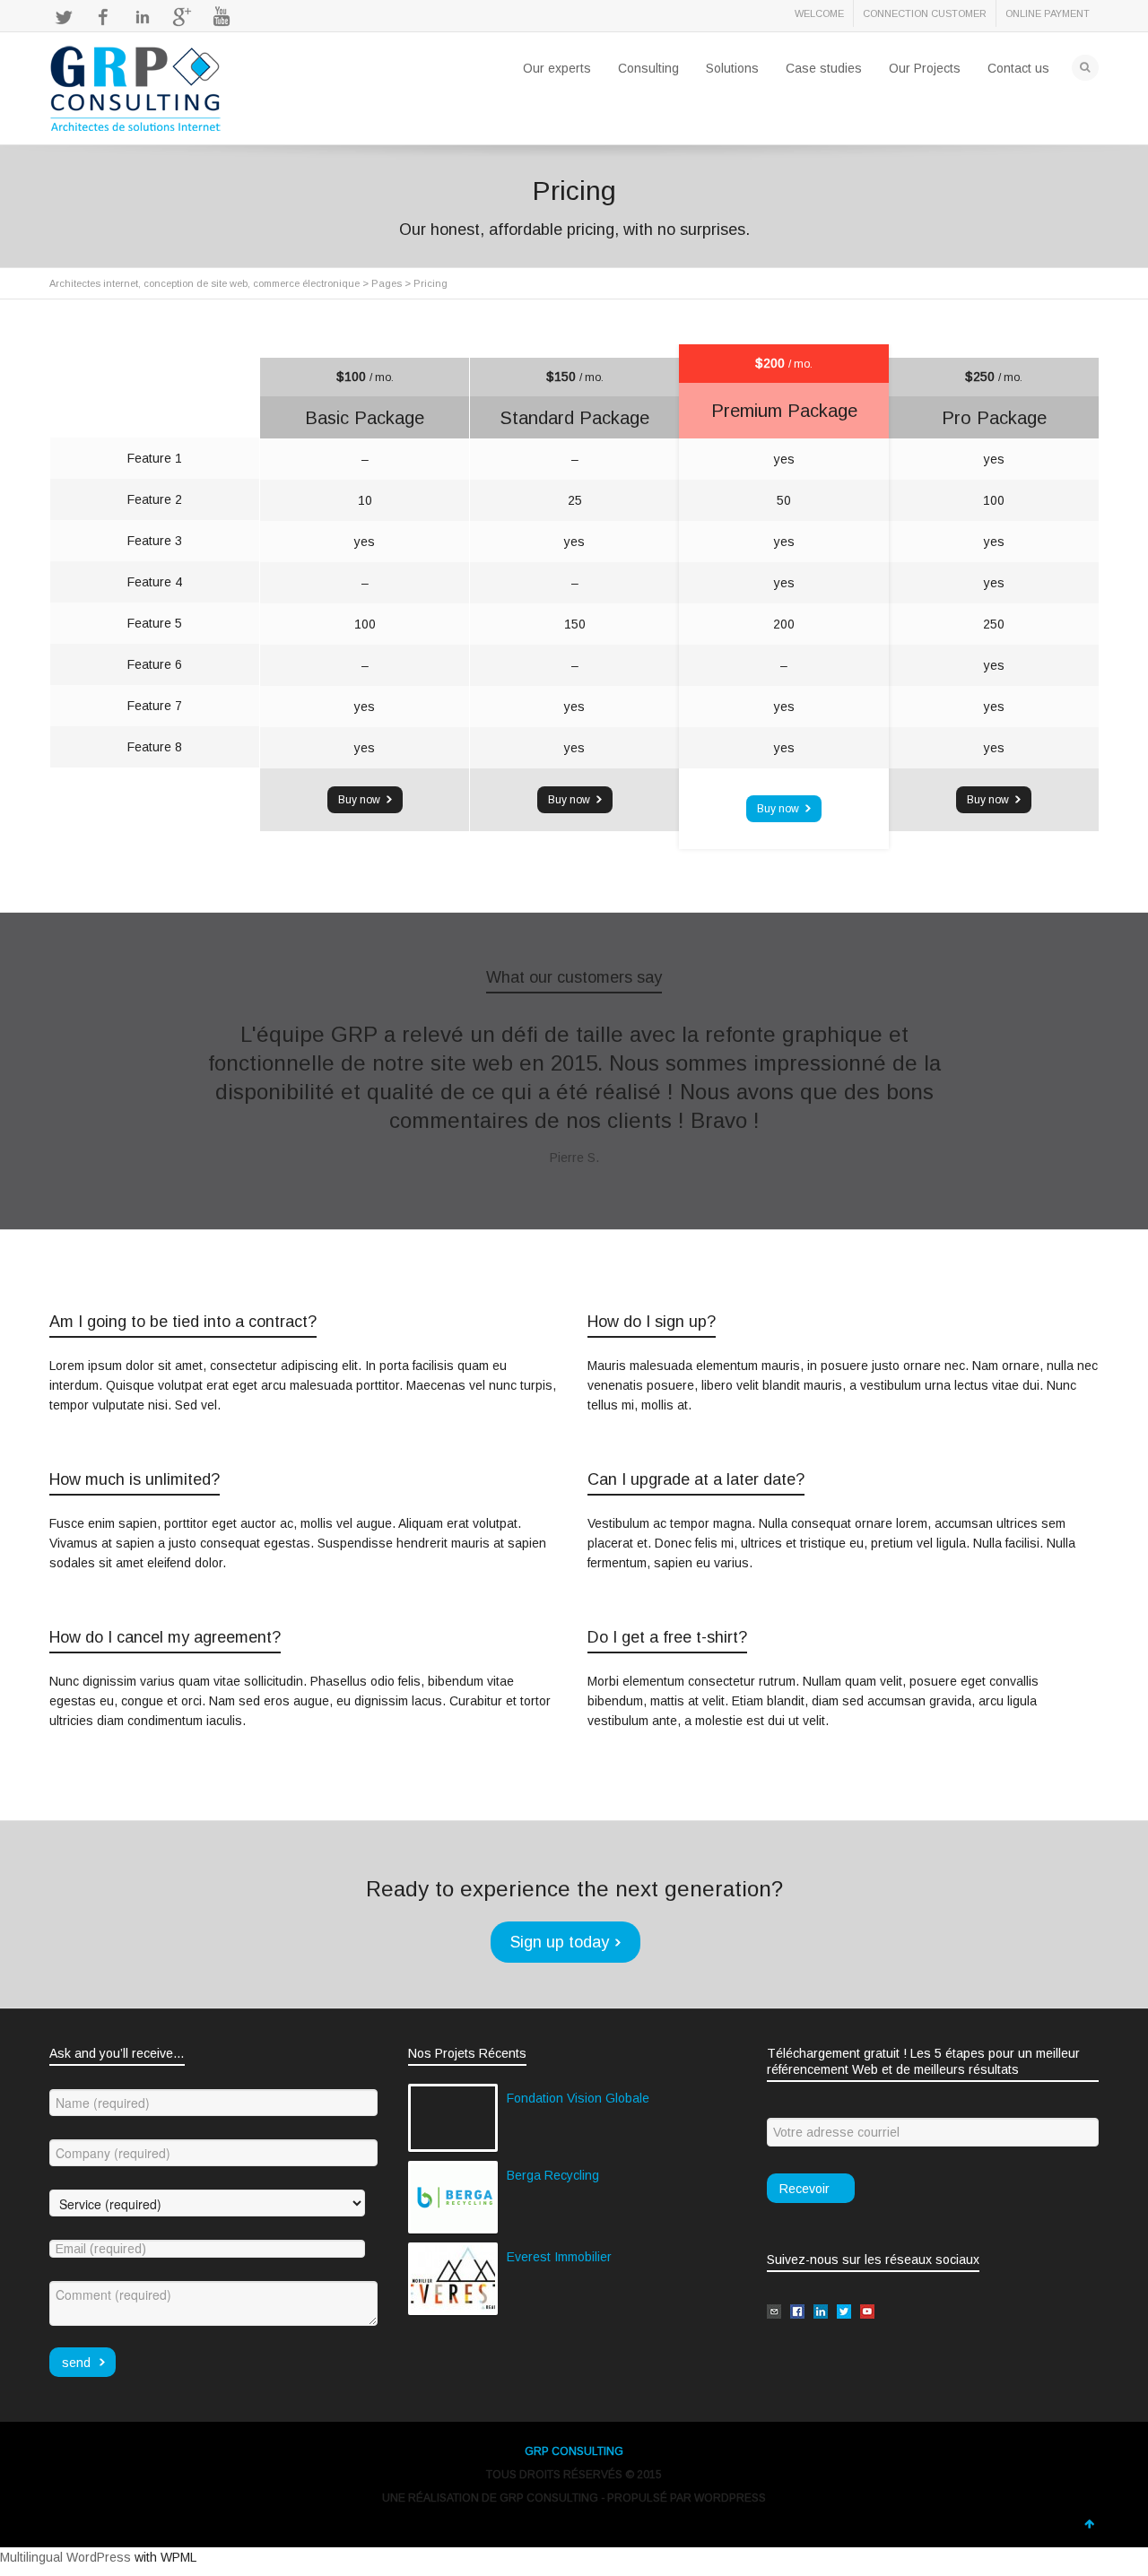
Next (1065, 1073)
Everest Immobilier (559, 2257)
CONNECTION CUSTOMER (925, 13)
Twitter (64, 17)
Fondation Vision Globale (578, 2098)
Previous (83, 1073)
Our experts (557, 68)
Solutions (732, 68)
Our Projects (925, 68)
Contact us (1018, 68)
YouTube (222, 17)
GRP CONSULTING (574, 2451)
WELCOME (819, 13)
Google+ (182, 17)
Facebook (103, 17)
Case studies (824, 68)
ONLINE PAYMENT (1048, 13)
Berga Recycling (553, 2175)
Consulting (648, 68)
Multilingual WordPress (65, 2557)
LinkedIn (143, 17)
